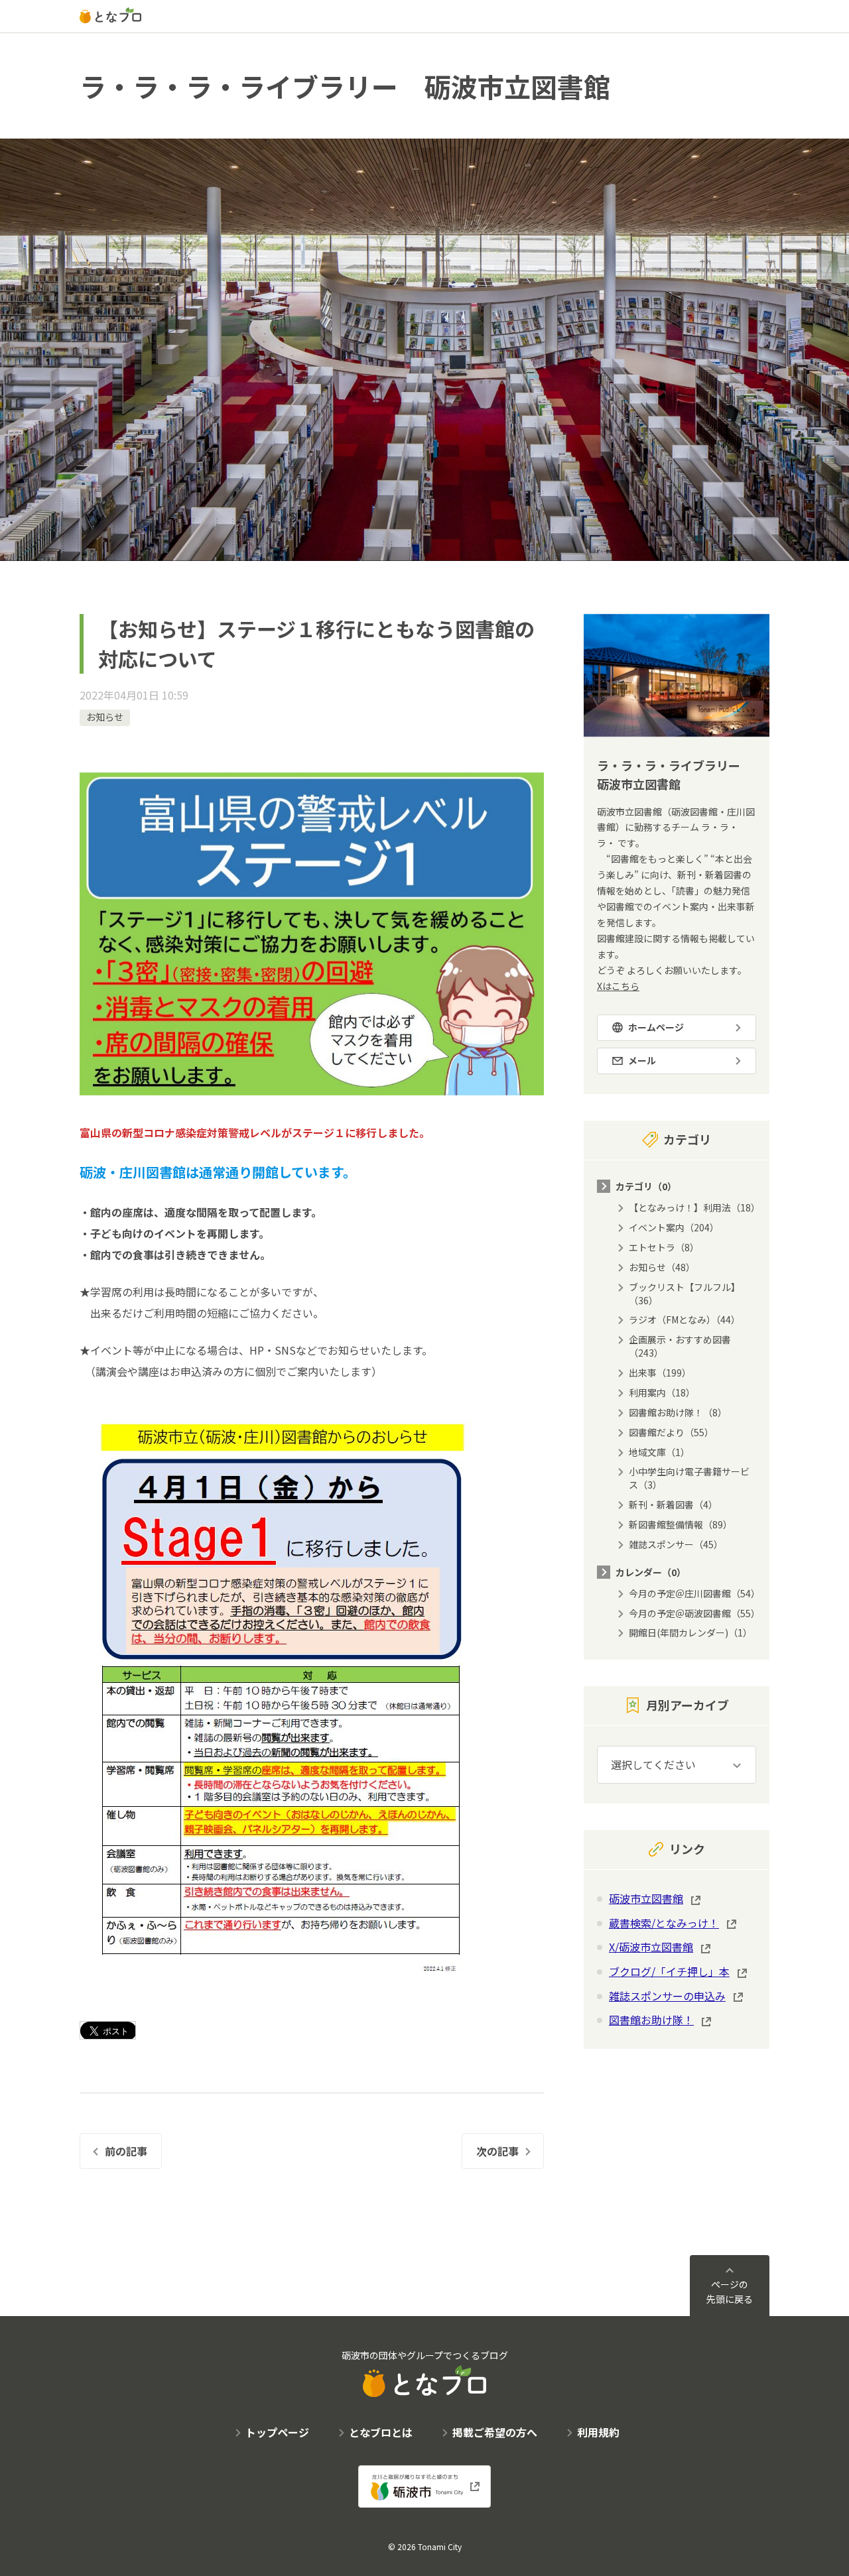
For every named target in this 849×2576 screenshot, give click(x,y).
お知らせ (105, 717)
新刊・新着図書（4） (673, 1504)
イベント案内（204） (674, 1227)
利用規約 (598, 2432)
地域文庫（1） (659, 1452)
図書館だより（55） (671, 1432)
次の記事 (497, 2151)
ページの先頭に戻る (730, 2292)
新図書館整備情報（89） (681, 1524)
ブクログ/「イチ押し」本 (669, 1971)
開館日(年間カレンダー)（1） (690, 1632)
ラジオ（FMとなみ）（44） (685, 1319)
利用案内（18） (662, 1392)
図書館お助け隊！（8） (678, 1412)
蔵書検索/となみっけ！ (664, 1923)
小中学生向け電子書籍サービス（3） (689, 1478)
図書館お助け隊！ (651, 2020)
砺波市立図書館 (646, 1898)
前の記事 (126, 2151)
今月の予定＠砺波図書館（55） (694, 1613)
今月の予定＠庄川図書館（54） (694, 1593)
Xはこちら (618, 986)
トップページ (277, 2432)
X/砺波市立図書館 (651, 1947)
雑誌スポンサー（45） (676, 1544)
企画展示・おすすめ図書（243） (680, 1346)
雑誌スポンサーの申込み (667, 1996)
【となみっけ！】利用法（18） (694, 1207)
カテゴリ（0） (646, 1186)
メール (642, 1060)
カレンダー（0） (651, 1572)
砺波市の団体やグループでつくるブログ (425, 2355)
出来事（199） (660, 1373)
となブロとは (381, 2432)
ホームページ (656, 1027)
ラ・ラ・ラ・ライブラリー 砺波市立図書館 (345, 86)
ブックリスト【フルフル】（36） (685, 1294)
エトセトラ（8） (664, 1247)
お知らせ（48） (662, 1267)
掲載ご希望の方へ (495, 2432)
